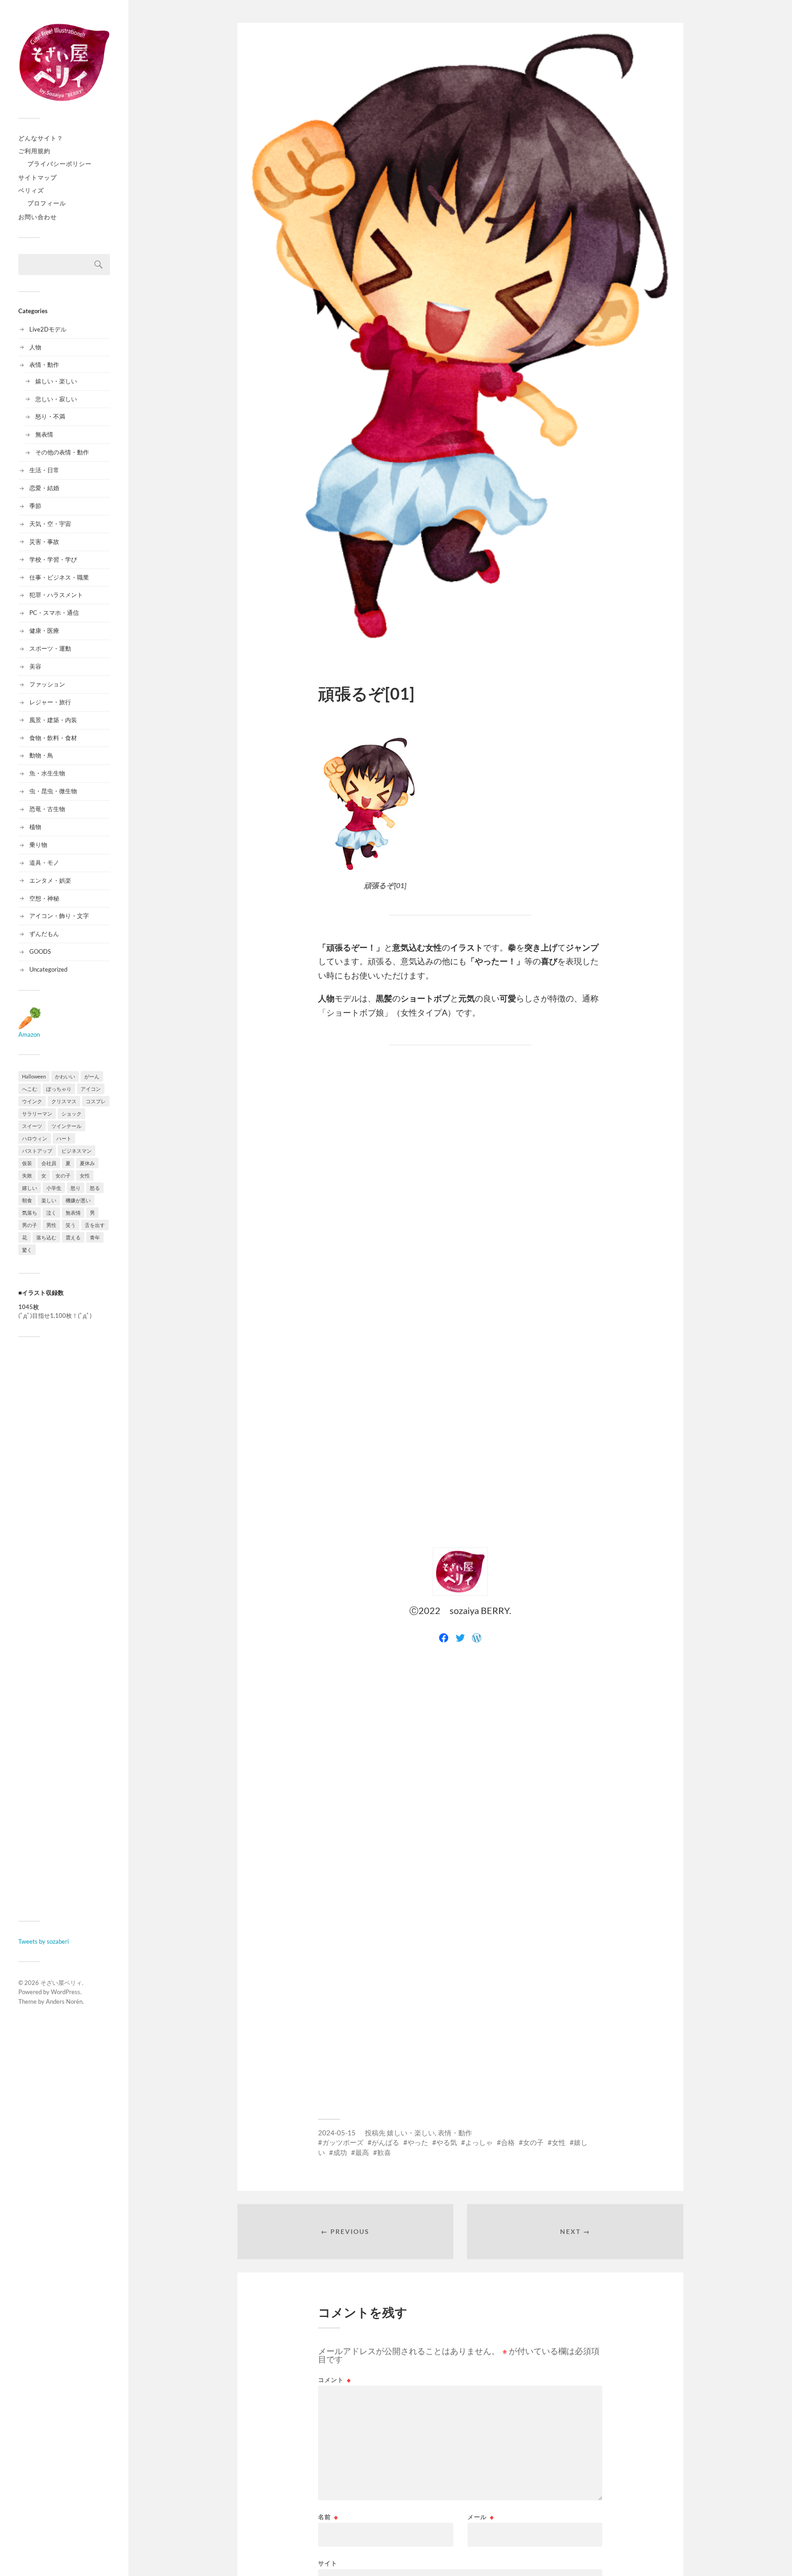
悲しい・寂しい (56, 399)
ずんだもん (44, 934)
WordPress (66, 1992)
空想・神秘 (44, 898)
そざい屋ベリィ (61, 1983)
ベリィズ (31, 190)
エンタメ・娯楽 (50, 880)
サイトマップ (38, 177)
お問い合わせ (38, 217)
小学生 (54, 1188)
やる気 (447, 2142)
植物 (35, 827)
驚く (27, 1250)
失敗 (27, 1175)
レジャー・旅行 (50, 702)
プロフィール (47, 203)
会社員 (49, 1163)
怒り (76, 1188)
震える (73, 1237)
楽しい (49, 1200)
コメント (335, 2380)
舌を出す (95, 1225)
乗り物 (38, 845)
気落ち (30, 1213)
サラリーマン (37, 1114)
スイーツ (32, 1126)
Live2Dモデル (48, 329)
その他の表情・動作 (62, 452)
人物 (35, 347)
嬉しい (30, 1188)
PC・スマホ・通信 (54, 613)
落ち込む (46, 1237)
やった (418, 2142)
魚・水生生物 (47, 773)
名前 (328, 2517)
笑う (71, 1225)
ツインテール (66, 1126)
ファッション (47, 684)
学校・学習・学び (53, 559)
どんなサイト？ (41, 138)
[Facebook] (444, 1638)
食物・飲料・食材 (53, 738)
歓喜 (384, 2152)
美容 (35, 666)
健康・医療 (44, 630)
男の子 (30, 1225)
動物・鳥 (41, 755)
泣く (51, 1213)
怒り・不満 (50, 416)
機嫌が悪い (78, 1200)
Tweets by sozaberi (44, 1941)
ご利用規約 (34, 151)
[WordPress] (477, 1638)
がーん (92, 1076)
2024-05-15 (337, 2133)
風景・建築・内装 (53, 720)
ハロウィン (35, 1138)
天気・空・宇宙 (50, 524)
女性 (85, 1175)
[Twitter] (460, 1638)
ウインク (32, 1101)
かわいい (65, 1076)
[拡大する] (406, 748)
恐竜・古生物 (47, 809)
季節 (35, 506)
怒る (95, 1188)
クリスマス (64, 1101)
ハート (64, 1138)
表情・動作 (44, 365)
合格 (508, 2142)
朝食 (27, 1200)
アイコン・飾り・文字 (59, 916)
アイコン (91, 1089)
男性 (51, 1225)
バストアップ (37, 1151)
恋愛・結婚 (44, 488)
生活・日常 (44, 470)
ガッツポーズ (343, 2142)
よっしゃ (479, 2142)
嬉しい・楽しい (56, 381)
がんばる (385, 2142)
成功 (340, 2152)
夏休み (87, 1163)
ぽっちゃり (59, 1089)
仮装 (27, 1163)
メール (481, 2517)
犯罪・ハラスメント (56, 595)
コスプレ (96, 1101)
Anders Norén (64, 2001)
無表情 (44, 434)
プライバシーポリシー (60, 164)
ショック (71, 1114)
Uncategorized (48, 969)
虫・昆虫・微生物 (53, 791)
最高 (362, 2152)
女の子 (63, 1175)
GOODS (40, 951)
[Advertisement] (64, 1629)
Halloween (34, 1076)
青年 (95, 1237)
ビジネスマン (77, 1151)
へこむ (30, 1089)
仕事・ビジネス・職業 (59, 577)
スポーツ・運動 (50, 648)
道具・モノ (44, 862)
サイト (328, 2563)
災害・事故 (44, 542)
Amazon (29, 1034)
